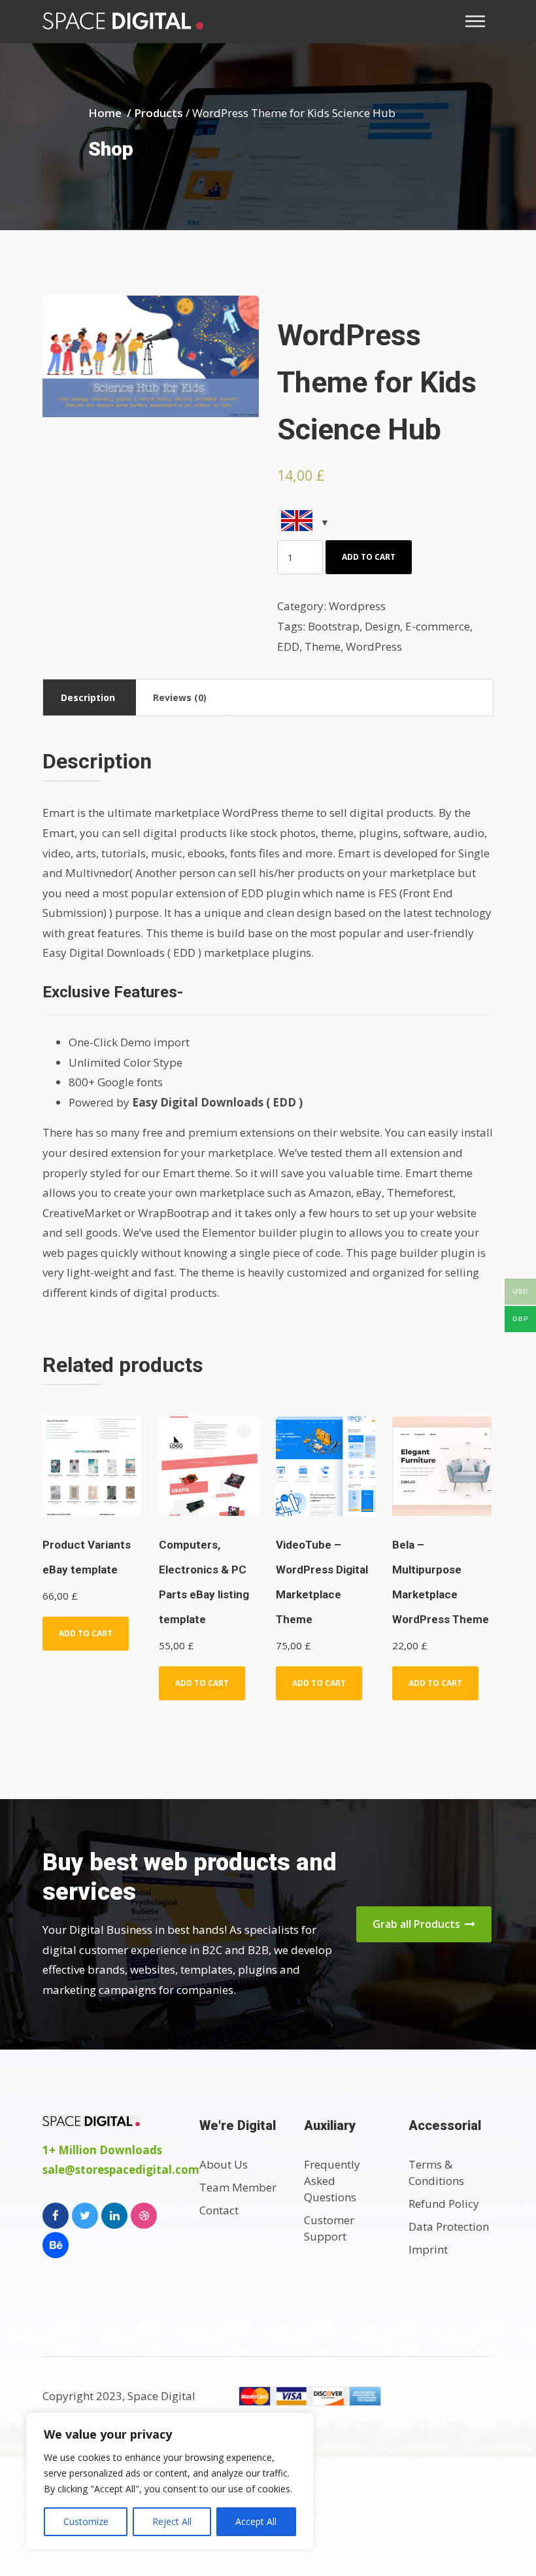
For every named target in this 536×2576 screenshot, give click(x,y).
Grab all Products (418, 1924)
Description (88, 697)
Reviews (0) (180, 697)
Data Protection (449, 2226)
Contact (219, 2210)
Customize (86, 2521)
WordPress (374, 646)
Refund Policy (444, 2204)
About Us (224, 2164)
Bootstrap (334, 626)
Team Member (238, 2187)
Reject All (172, 2521)
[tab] (88, 697)
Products (159, 113)
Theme (323, 646)
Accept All (256, 2521)
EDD (288, 646)
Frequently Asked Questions (332, 2181)
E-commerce (438, 626)
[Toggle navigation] (479, 21)
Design (382, 626)
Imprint (428, 2249)
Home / (111, 113)
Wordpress (357, 606)
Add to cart (369, 557)
